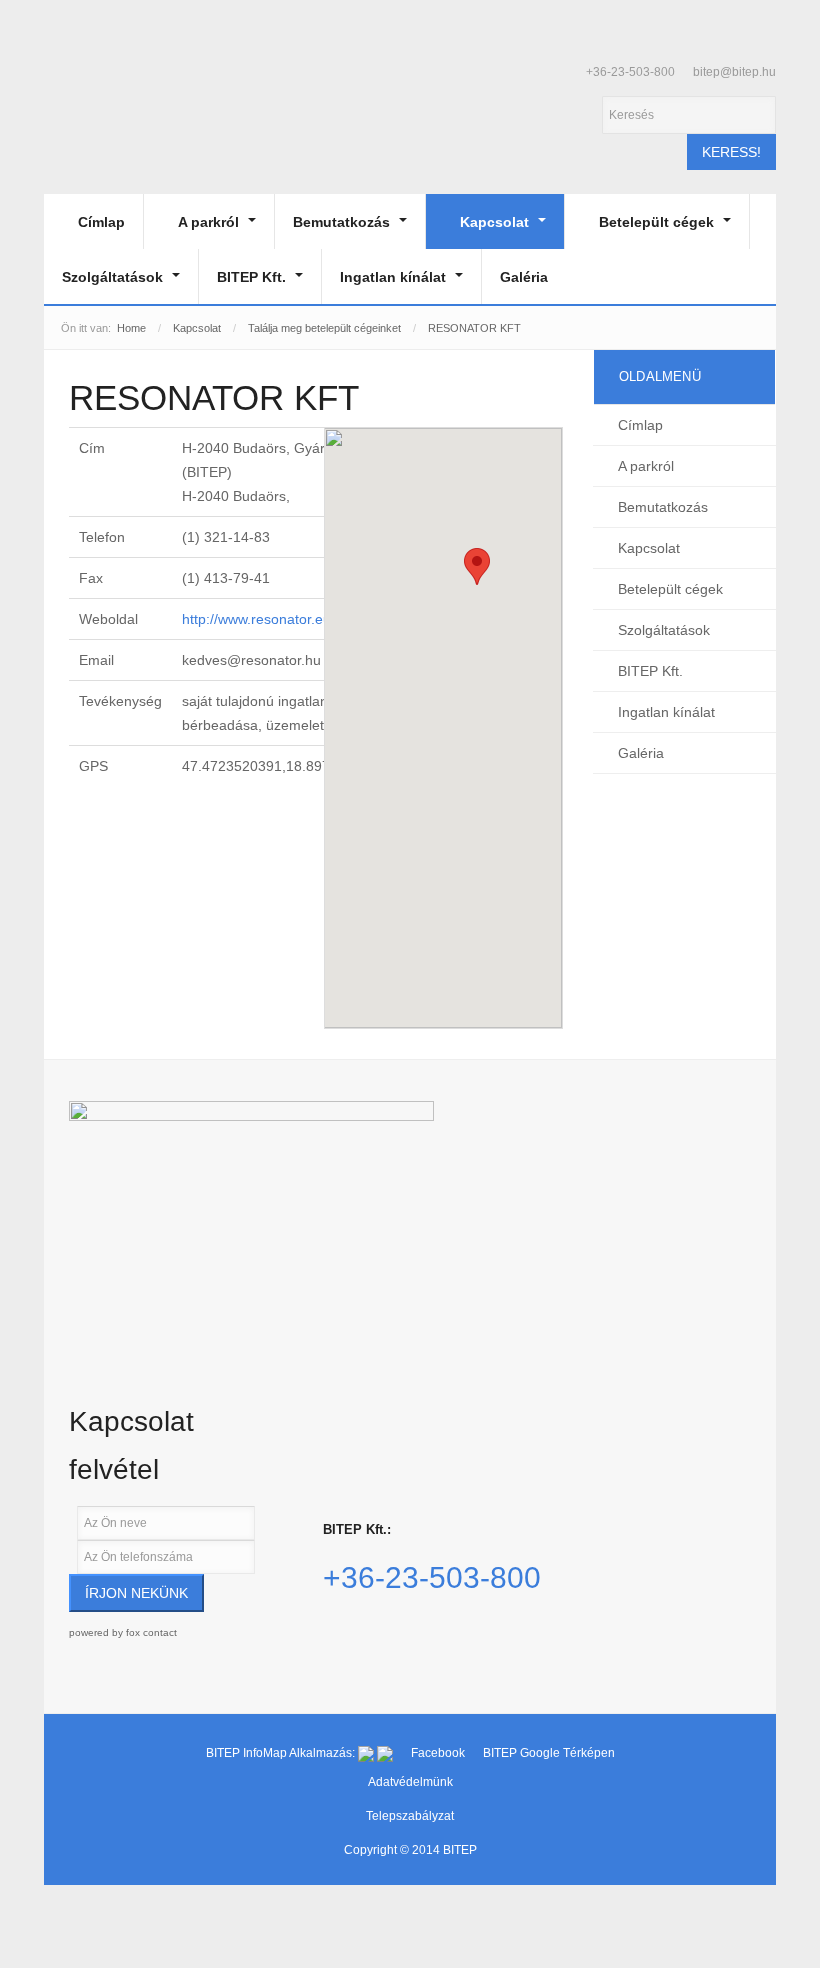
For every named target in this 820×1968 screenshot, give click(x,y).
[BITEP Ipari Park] (136, 107)
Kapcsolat (496, 222)
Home (131, 328)
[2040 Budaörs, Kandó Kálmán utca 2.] (251, 1210)
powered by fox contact (123, 1632)
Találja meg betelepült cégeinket (324, 328)
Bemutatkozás (343, 222)
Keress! (731, 152)
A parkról (210, 222)
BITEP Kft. (253, 277)
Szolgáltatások (114, 277)
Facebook (439, 1753)
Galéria (524, 277)
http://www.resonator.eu (256, 619)
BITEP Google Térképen (549, 1753)
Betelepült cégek (658, 222)
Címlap (101, 222)
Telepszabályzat (410, 1816)
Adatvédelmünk (410, 1782)
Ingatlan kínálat (395, 277)
